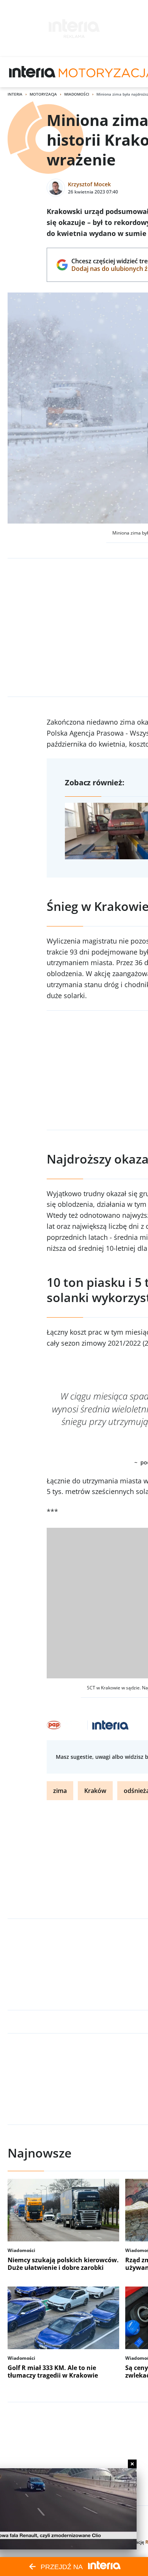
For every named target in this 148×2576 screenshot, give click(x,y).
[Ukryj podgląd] (132, 2464)
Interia (15, 94)
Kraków (95, 1791)
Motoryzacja (43, 94)
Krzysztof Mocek (89, 184)
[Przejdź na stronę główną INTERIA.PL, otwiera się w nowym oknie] (32, 72)
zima (60, 1791)
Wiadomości (77, 94)
